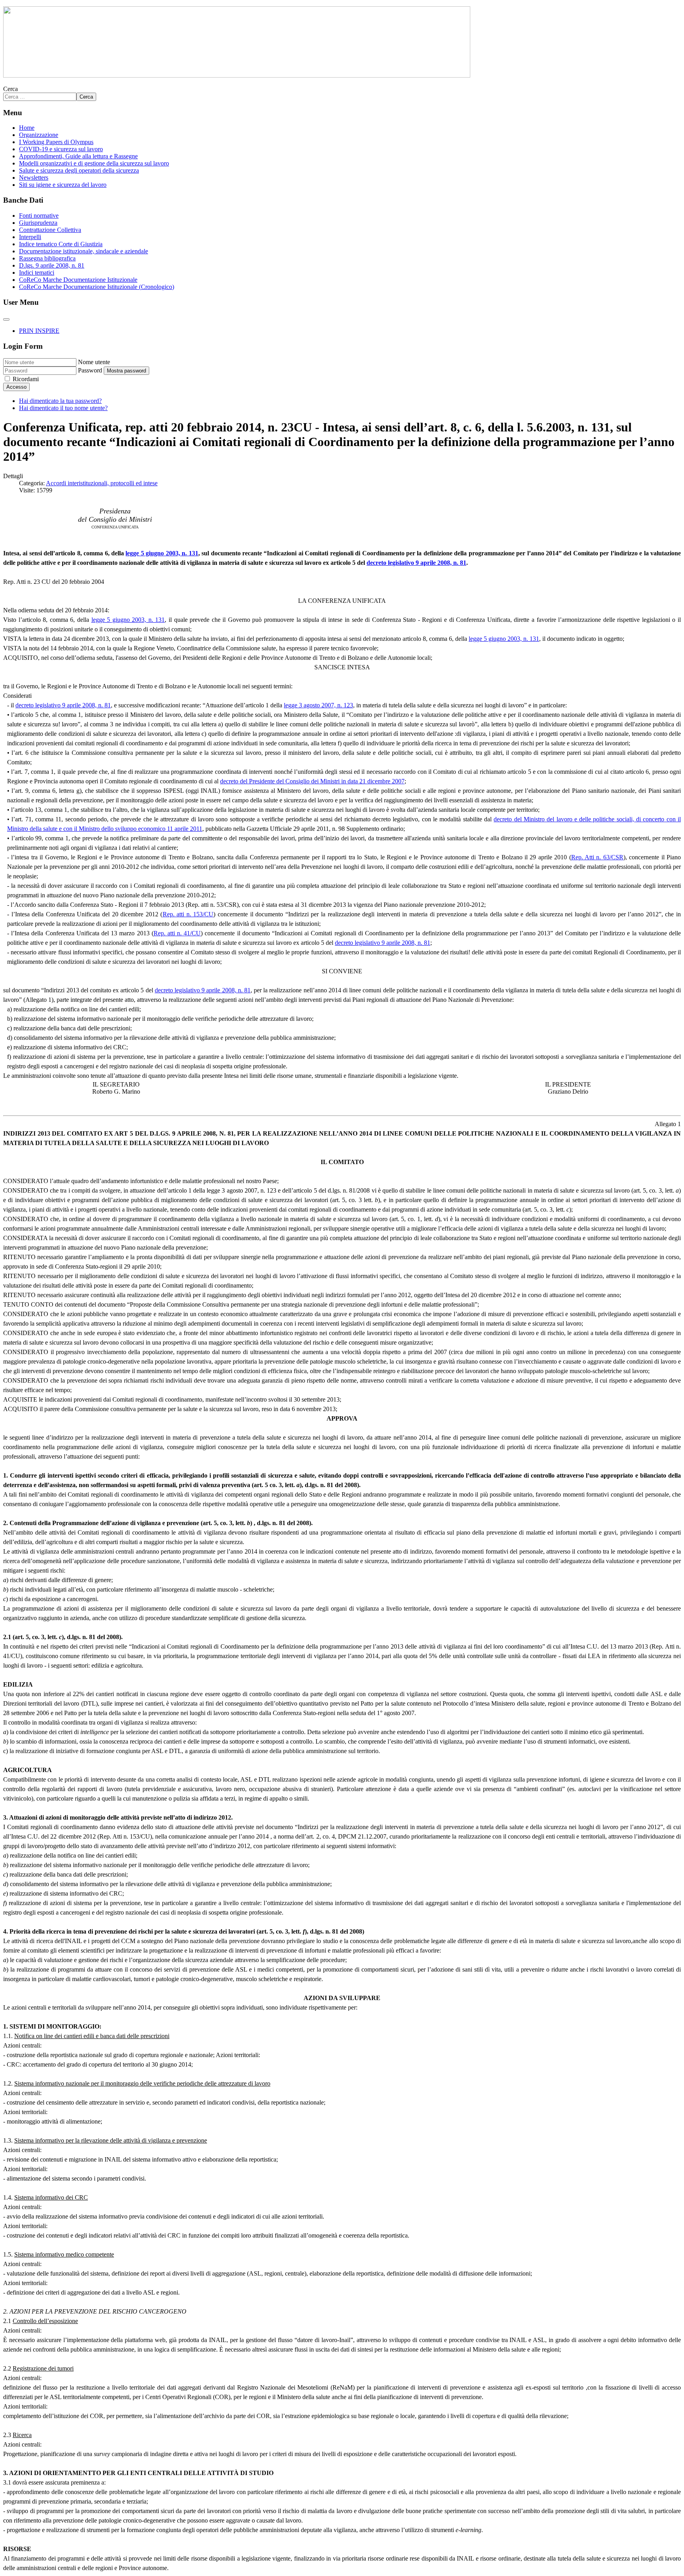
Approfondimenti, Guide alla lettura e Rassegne (78, 156)
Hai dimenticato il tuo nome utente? (63, 408)
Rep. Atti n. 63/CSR (597, 857)
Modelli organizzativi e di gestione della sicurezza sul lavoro (94, 163)
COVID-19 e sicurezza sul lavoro (61, 149)
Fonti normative (39, 216)
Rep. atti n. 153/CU (188, 914)
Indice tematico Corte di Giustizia (61, 244)
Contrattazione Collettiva (50, 230)
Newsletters (34, 178)
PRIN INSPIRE (39, 331)
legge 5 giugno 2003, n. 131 (162, 553)
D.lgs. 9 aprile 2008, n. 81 (52, 265)
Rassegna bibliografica (47, 258)
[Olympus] (237, 75)
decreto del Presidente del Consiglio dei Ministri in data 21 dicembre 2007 (312, 781)
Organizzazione (39, 135)
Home (27, 128)
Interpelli (30, 237)
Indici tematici (37, 273)
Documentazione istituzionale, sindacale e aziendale (84, 251)
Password (90, 370)
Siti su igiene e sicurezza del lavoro (63, 185)
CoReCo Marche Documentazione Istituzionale (78, 280)
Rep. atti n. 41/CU (177, 933)
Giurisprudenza (38, 223)
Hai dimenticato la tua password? (60, 401)
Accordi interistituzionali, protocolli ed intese (102, 483)
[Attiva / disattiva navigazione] (6, 319)
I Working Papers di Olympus (56, 142)
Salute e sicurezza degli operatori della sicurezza (79, 170)
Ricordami (26, 379)
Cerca (10, 89)
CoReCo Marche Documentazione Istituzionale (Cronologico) (97, 287)
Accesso (16, 387)
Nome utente (94, 362)
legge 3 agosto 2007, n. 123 (318, 705)
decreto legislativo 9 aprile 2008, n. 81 (416, 563)
